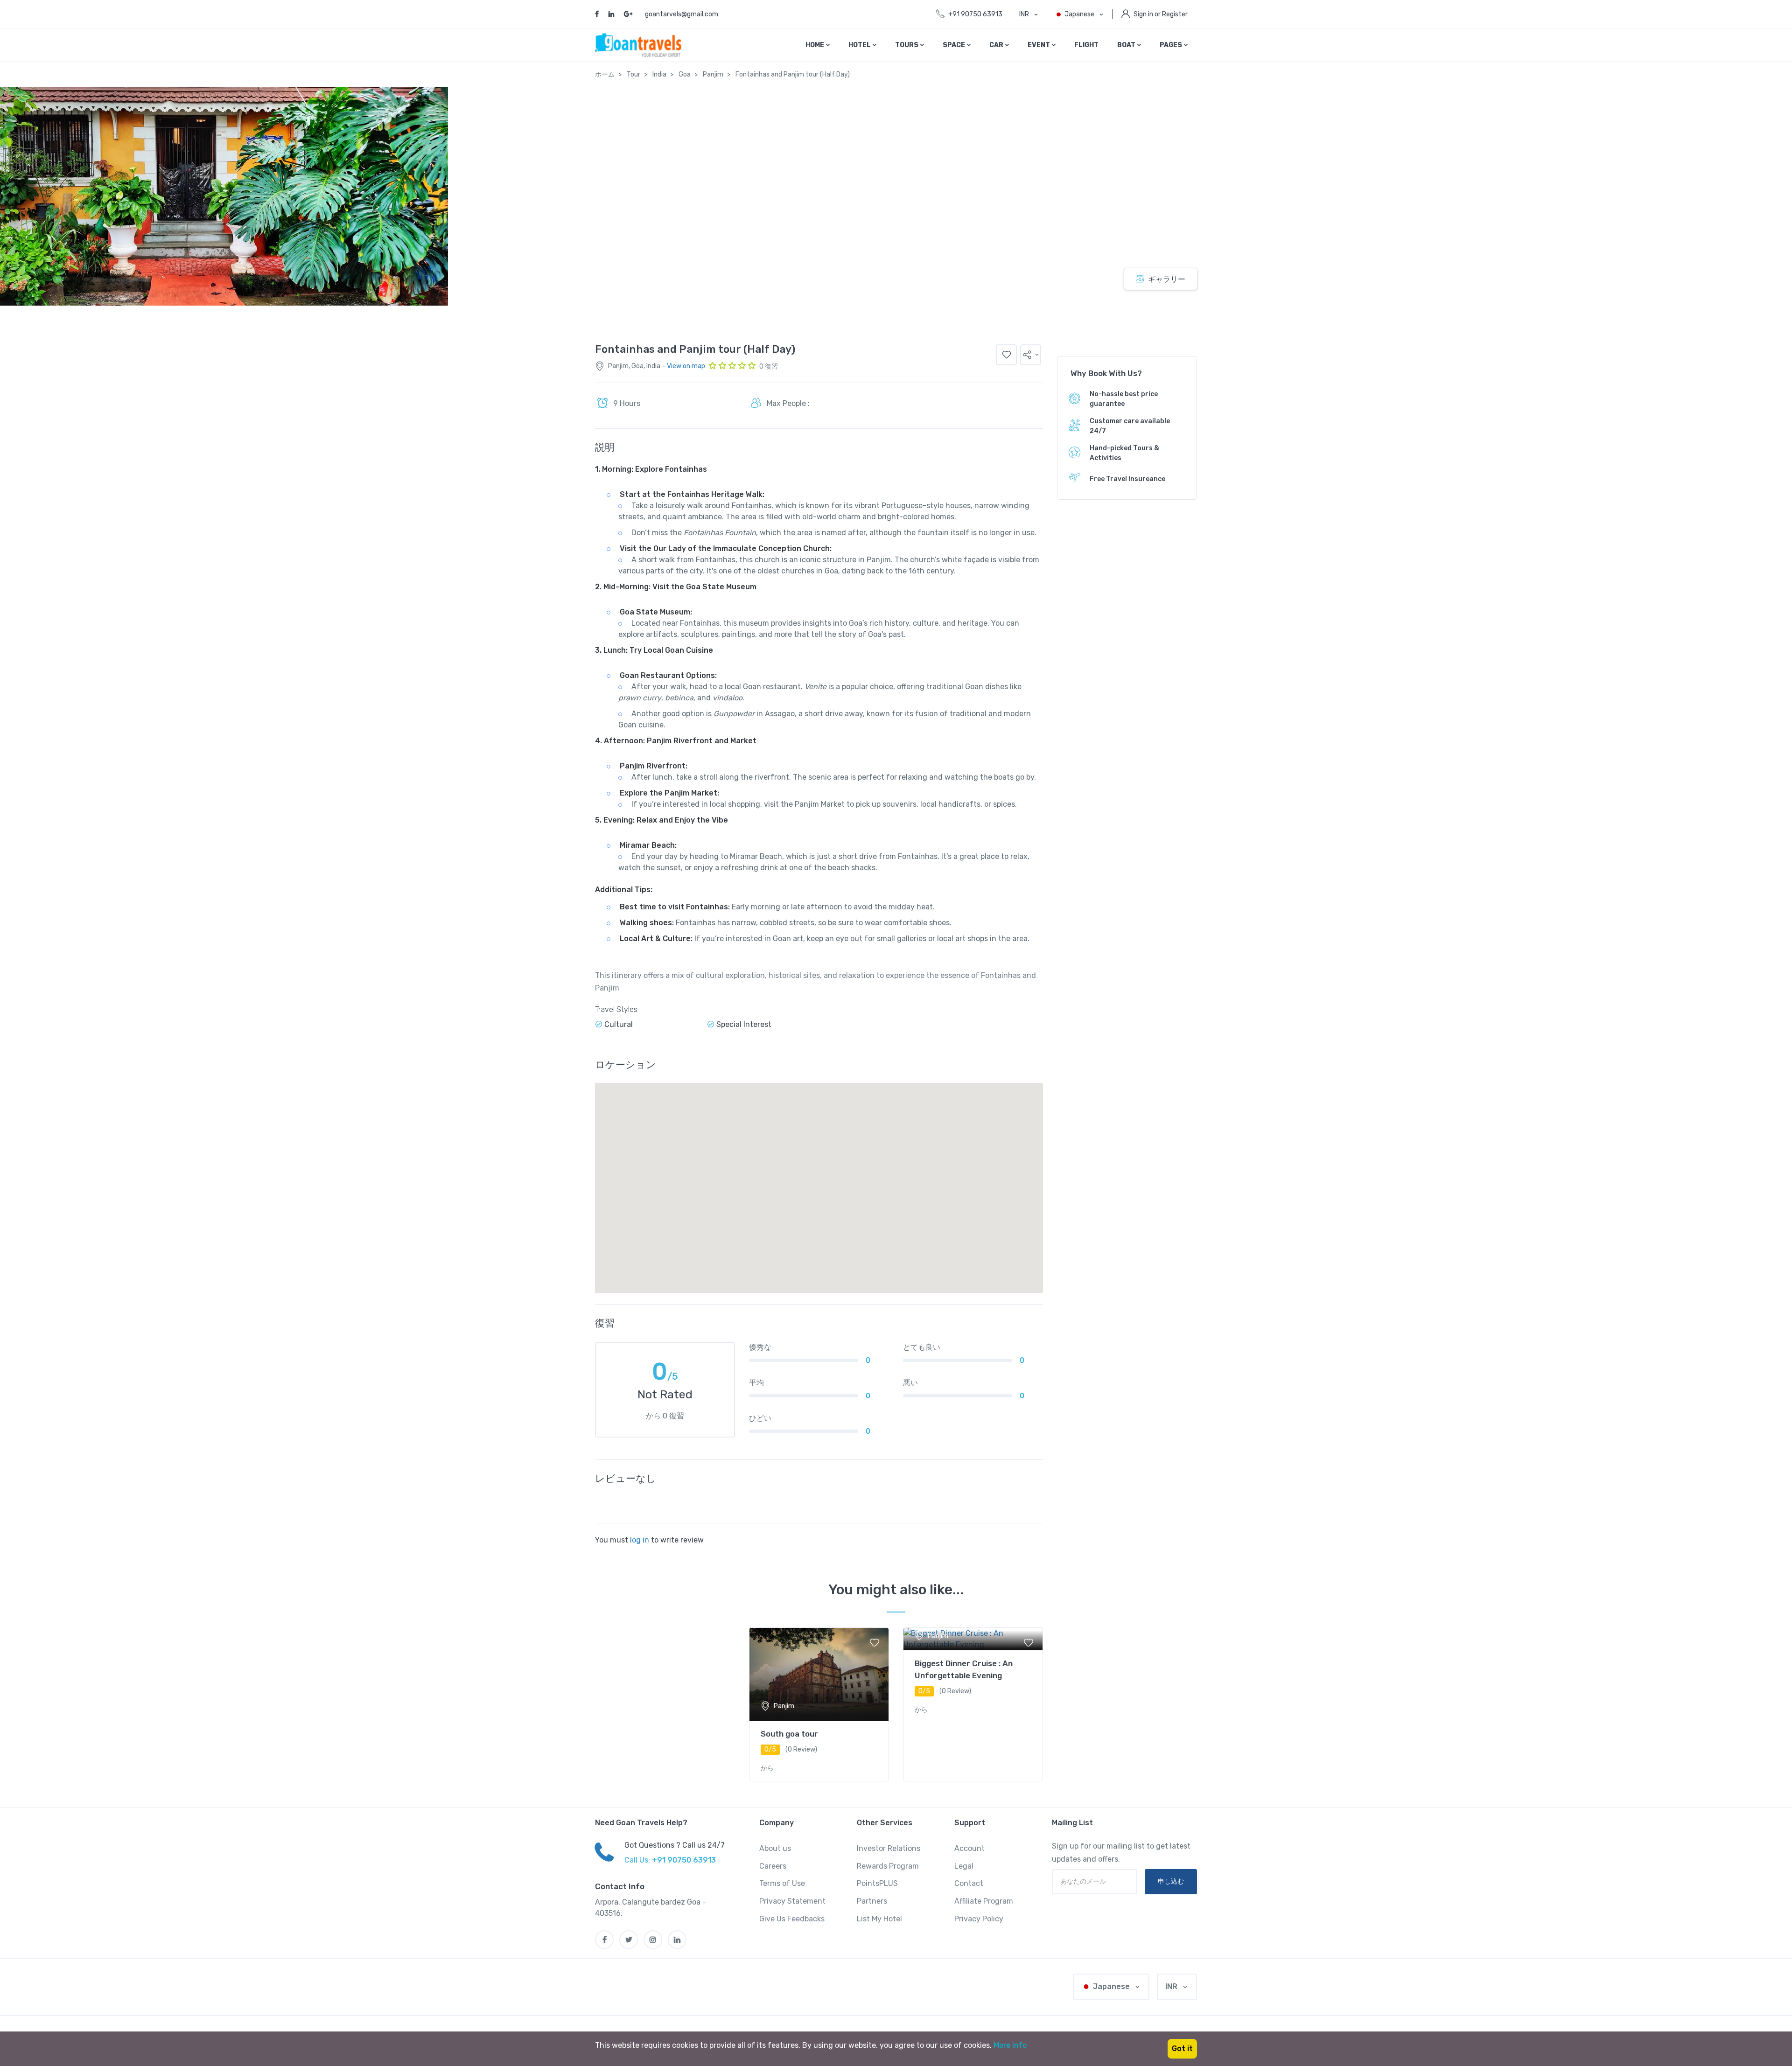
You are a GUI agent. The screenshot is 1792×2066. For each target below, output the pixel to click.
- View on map (684, 366)
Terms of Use (782, 1883)
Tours (907, 45)
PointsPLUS (877, 1883)
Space (955, 45)
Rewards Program (888, 1866)
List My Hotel (879, 1919)
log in (640, 1540)
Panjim (713, 74)
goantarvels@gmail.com (682, 14)
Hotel (860, 45)
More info (1010, 2045)
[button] (1031, 355)
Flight (1086, 45)
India (659, 74)
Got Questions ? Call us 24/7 (675, 1845)
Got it (1182, 2049)
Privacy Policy (979, 1919)
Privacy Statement (792, 1901)
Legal (964, 1866)
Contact (969, 1883)
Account (969, 1848)
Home (815, 45)
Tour (633, 74)
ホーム (605, 74)
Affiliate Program (984, 1901)
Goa (685, 74)
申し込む (1171, 1881)
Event (1039, 45)
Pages (1172, 45)
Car (997, 45)
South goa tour (789, 1734)
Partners (872, 1901)
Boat (1127, 45)
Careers (773, 1866)
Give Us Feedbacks (792, 1919)
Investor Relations (889, 1848)
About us (775, 1848)
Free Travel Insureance (1127, 479)
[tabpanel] (819, 1704)
